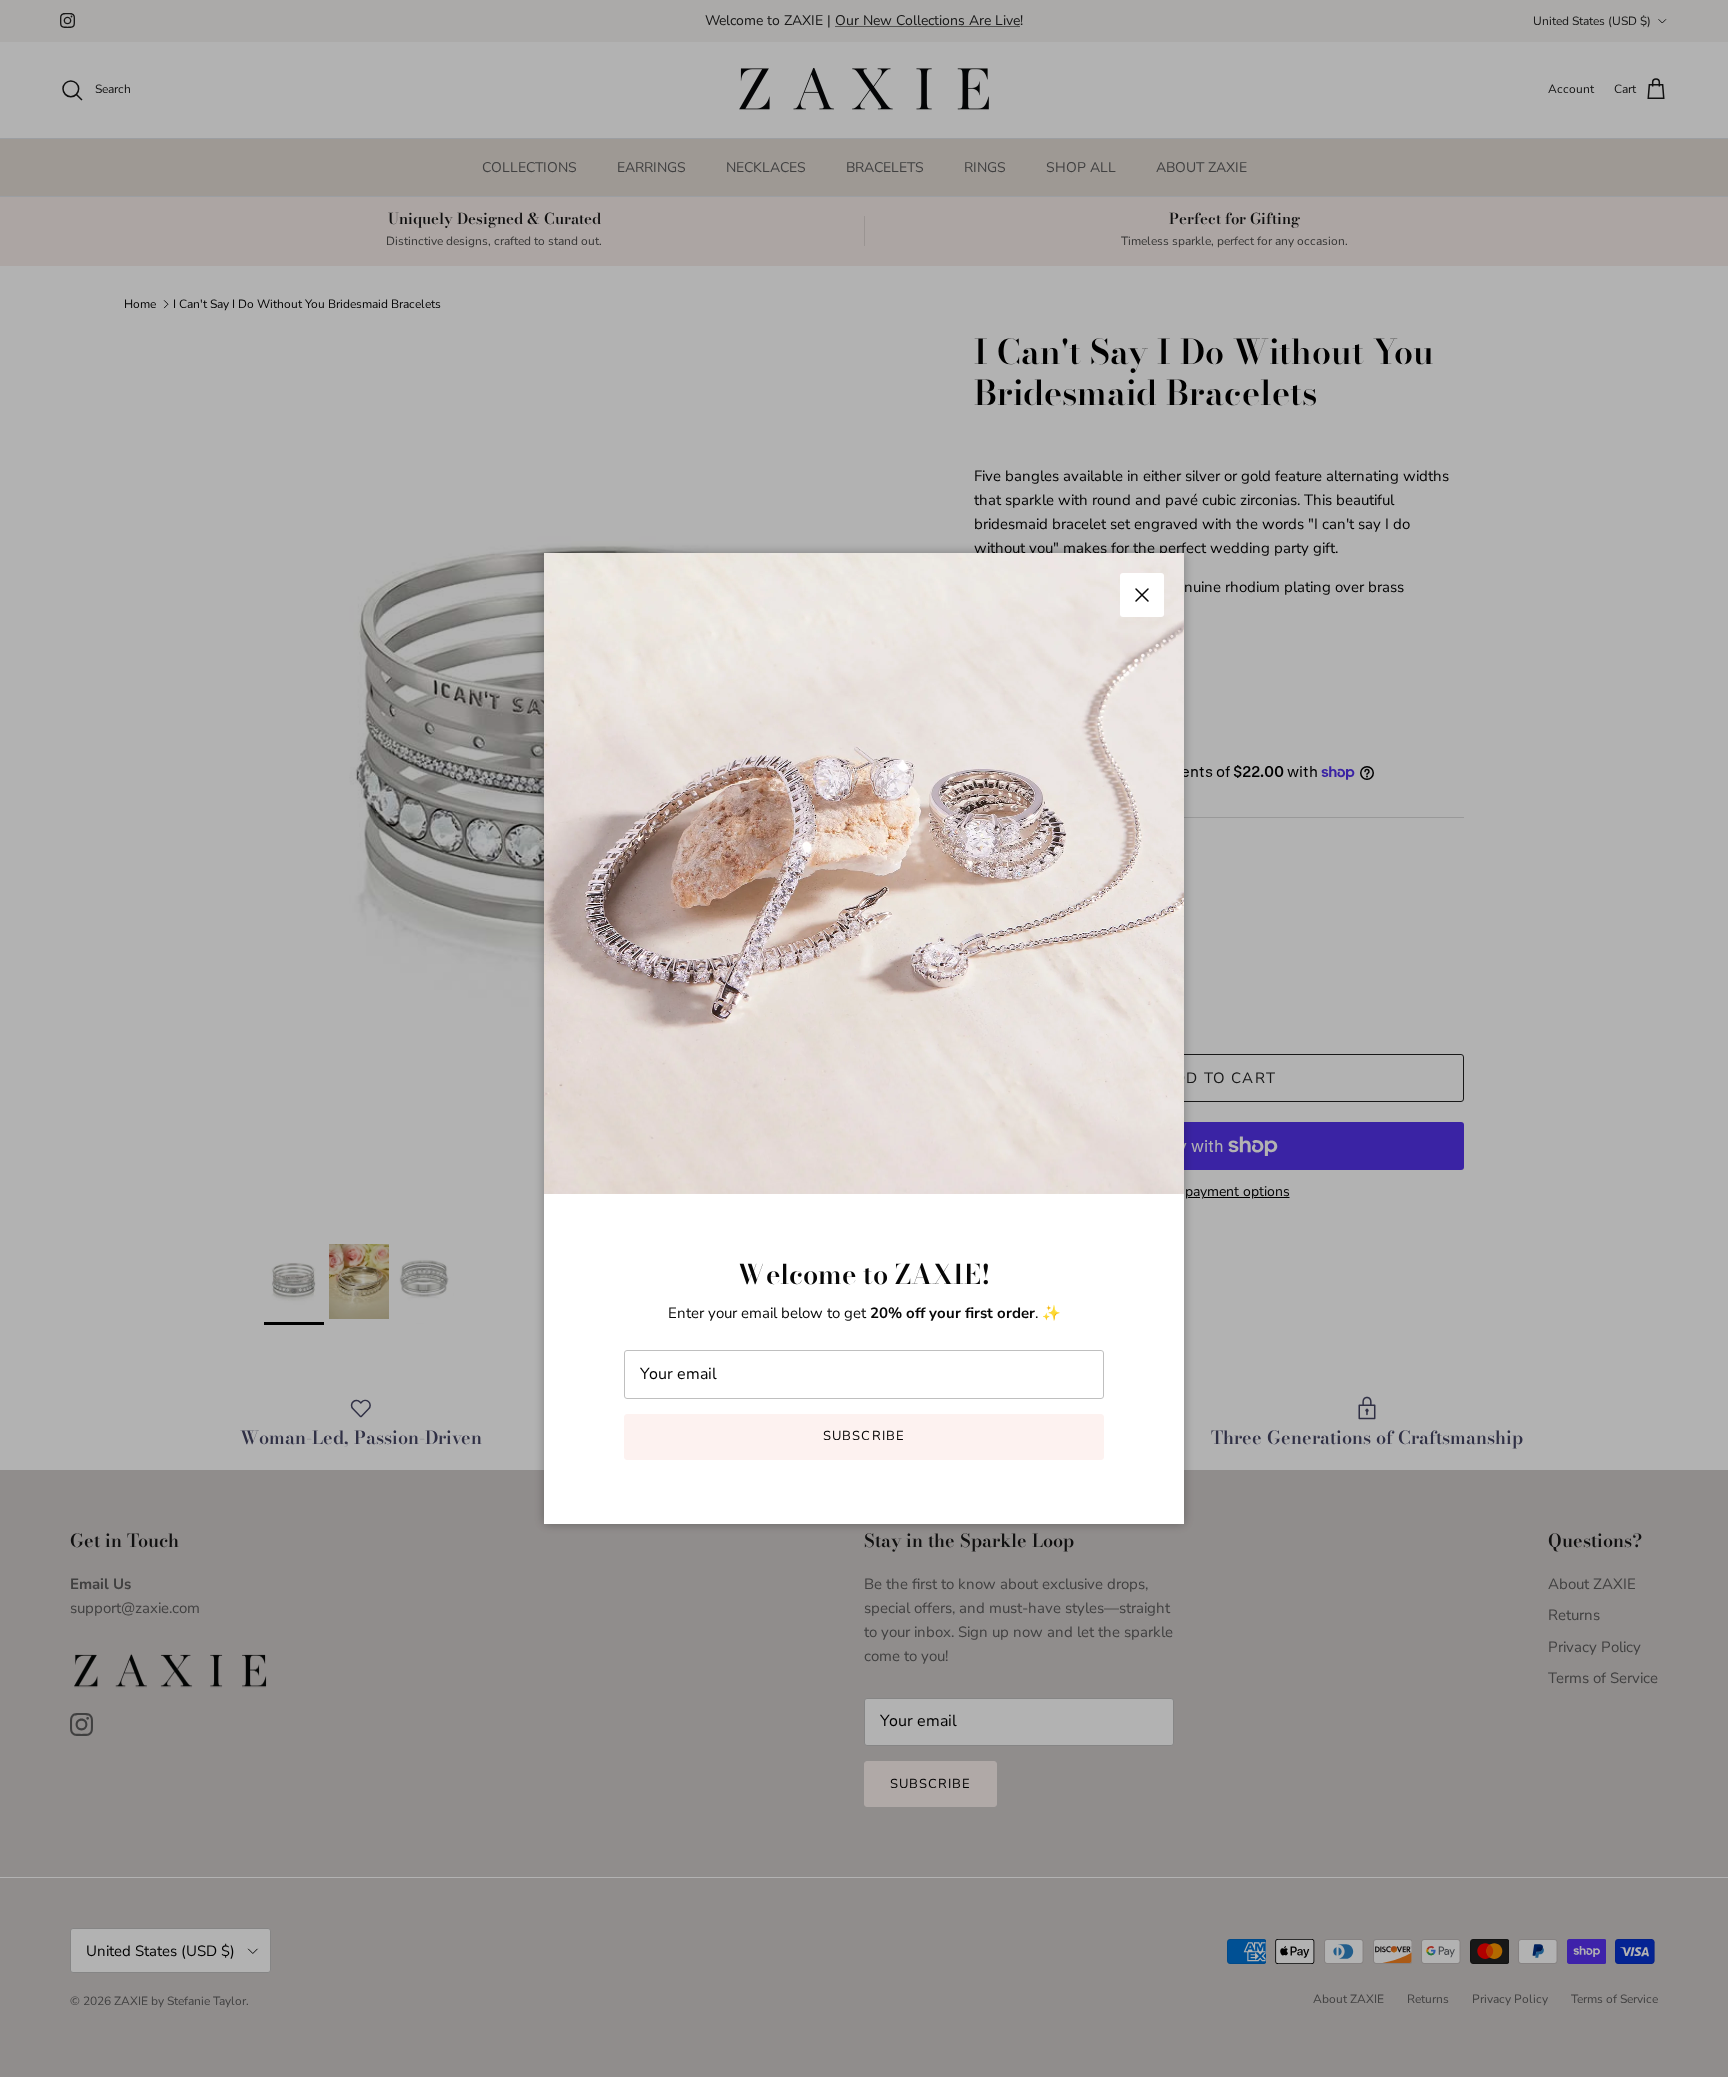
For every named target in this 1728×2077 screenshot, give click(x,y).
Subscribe (863, 1436)
